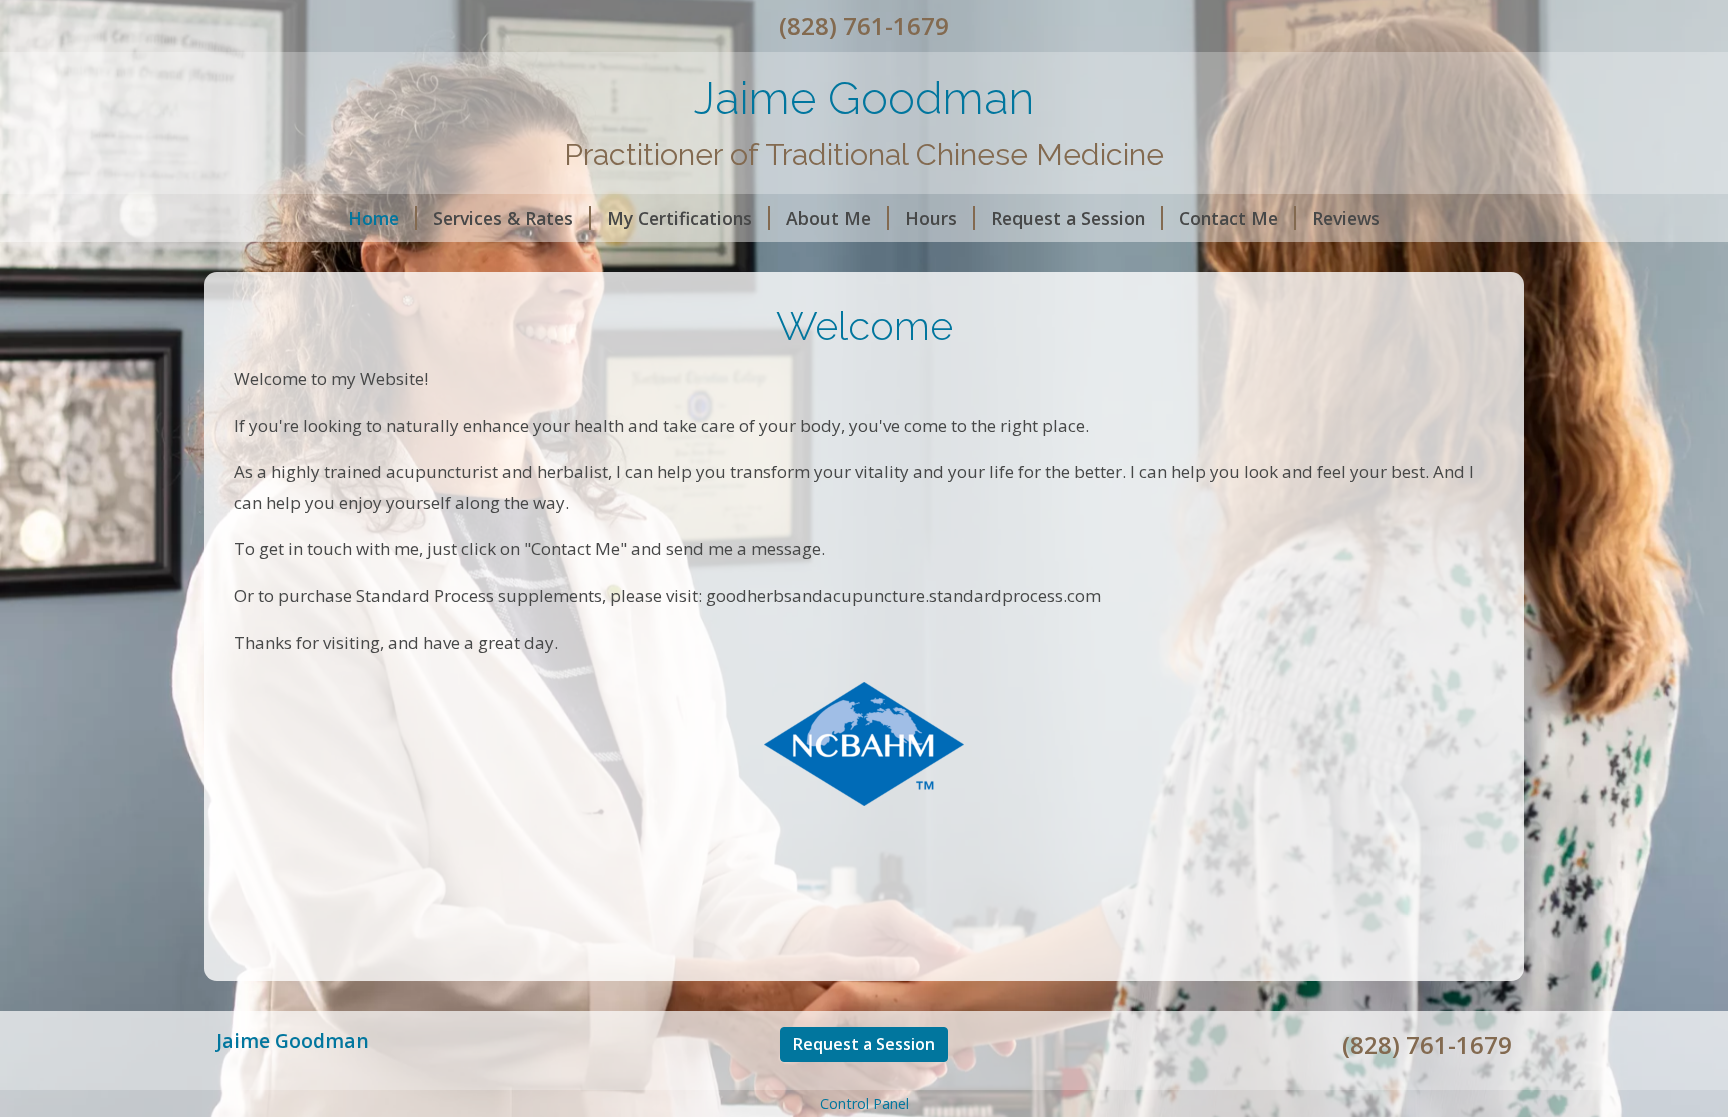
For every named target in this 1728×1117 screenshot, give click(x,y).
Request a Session (1068, 218)
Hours (931, 218)
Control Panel (864, 1103)
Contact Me (1228, 218)
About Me (828, 218)
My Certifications (679, 218)
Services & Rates (503, 218)
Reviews (1346, 218)
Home (373, 218)
